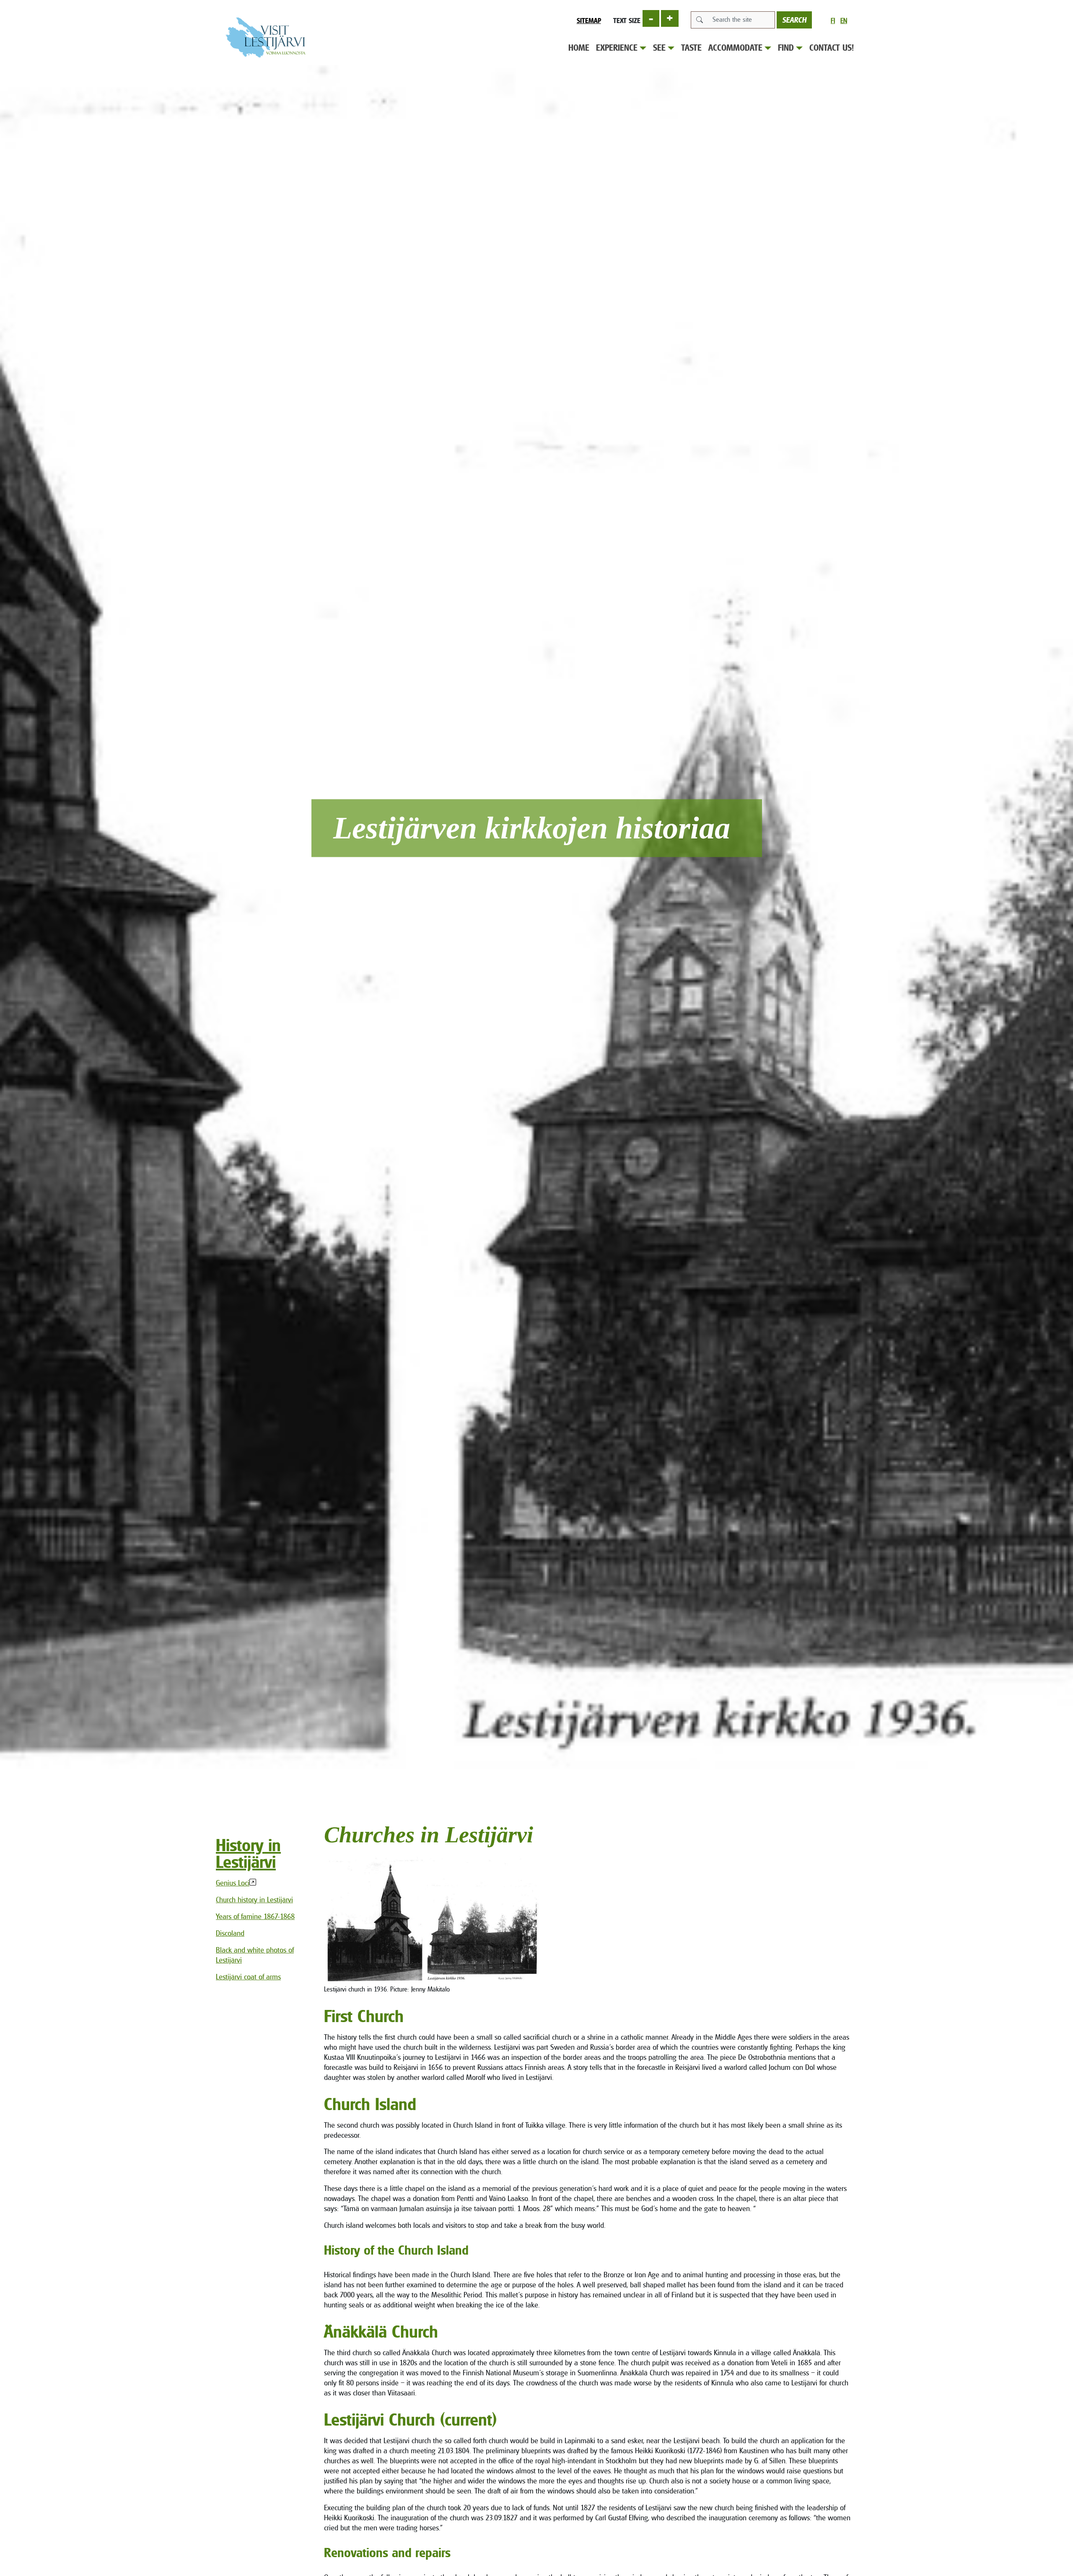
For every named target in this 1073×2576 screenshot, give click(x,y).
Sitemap (589, 21)
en (844, 21)
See (659, 48)
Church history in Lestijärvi (254, 1900)
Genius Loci (233, 1883)
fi (833, 21)
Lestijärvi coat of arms (248, 1977)
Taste (691, 48)
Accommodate (735, 48)
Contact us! (832, 48)
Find (786, 48)
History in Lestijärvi (248, 1853)
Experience (617, 48)
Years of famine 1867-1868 (255, 1916)
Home (579, 48)
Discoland (230, 1933)
